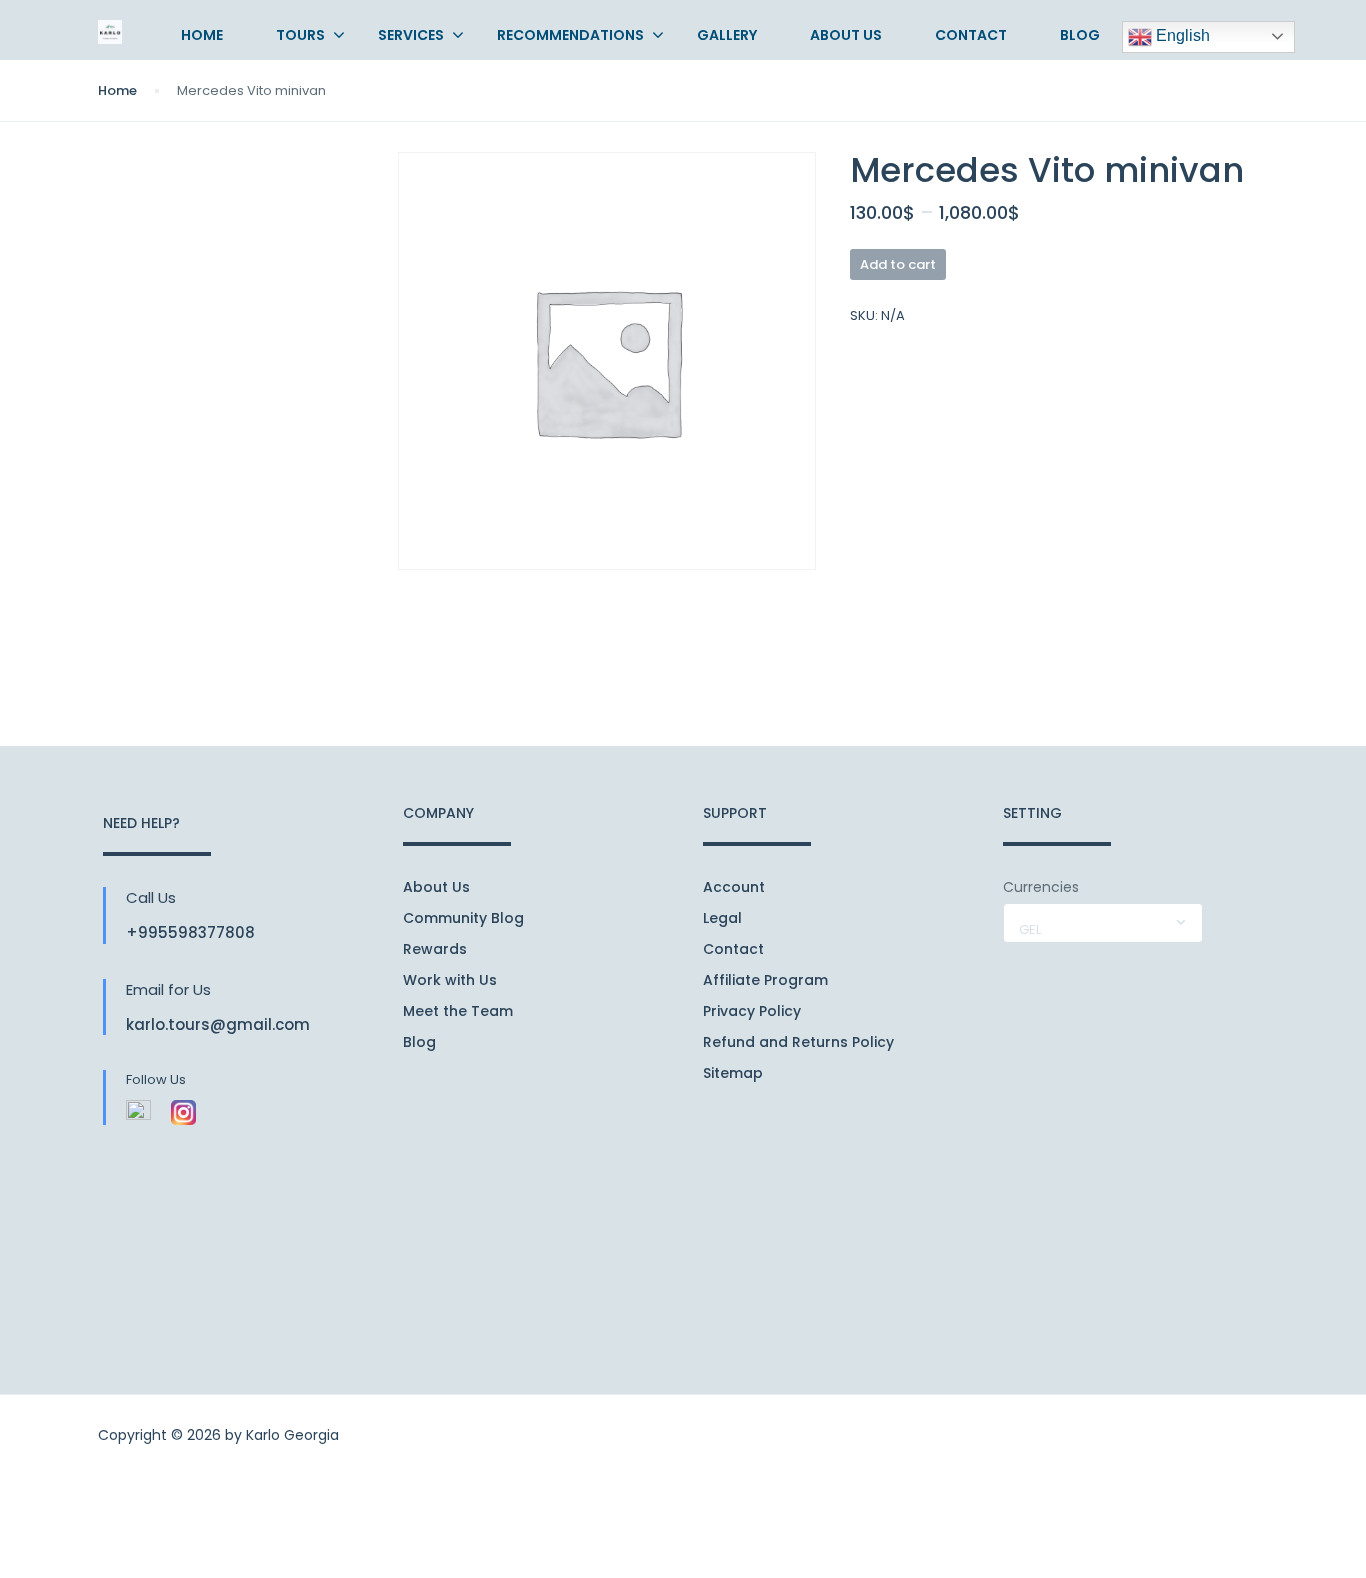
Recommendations (570, 35)
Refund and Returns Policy (798, 1042)
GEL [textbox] (1030, 929)
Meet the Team (458, 1011)
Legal (722, 918)
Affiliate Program (765, 980)
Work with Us (450, 980)
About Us (846, 35)
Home (202, 35)
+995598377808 (190, 932)
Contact (971, 35)
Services (411, 35)
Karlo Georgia (292, 1435)
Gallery (727, 35)
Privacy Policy (752, 1011)
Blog (1080, 35)
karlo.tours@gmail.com (218, 1024)
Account (734, 887)
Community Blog (463, 918)
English (1181, 35)
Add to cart (898, 264)
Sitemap (733, 1073)
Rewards (435, 949)
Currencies (1041, 887)
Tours (300, 35)
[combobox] (1103, 923)
